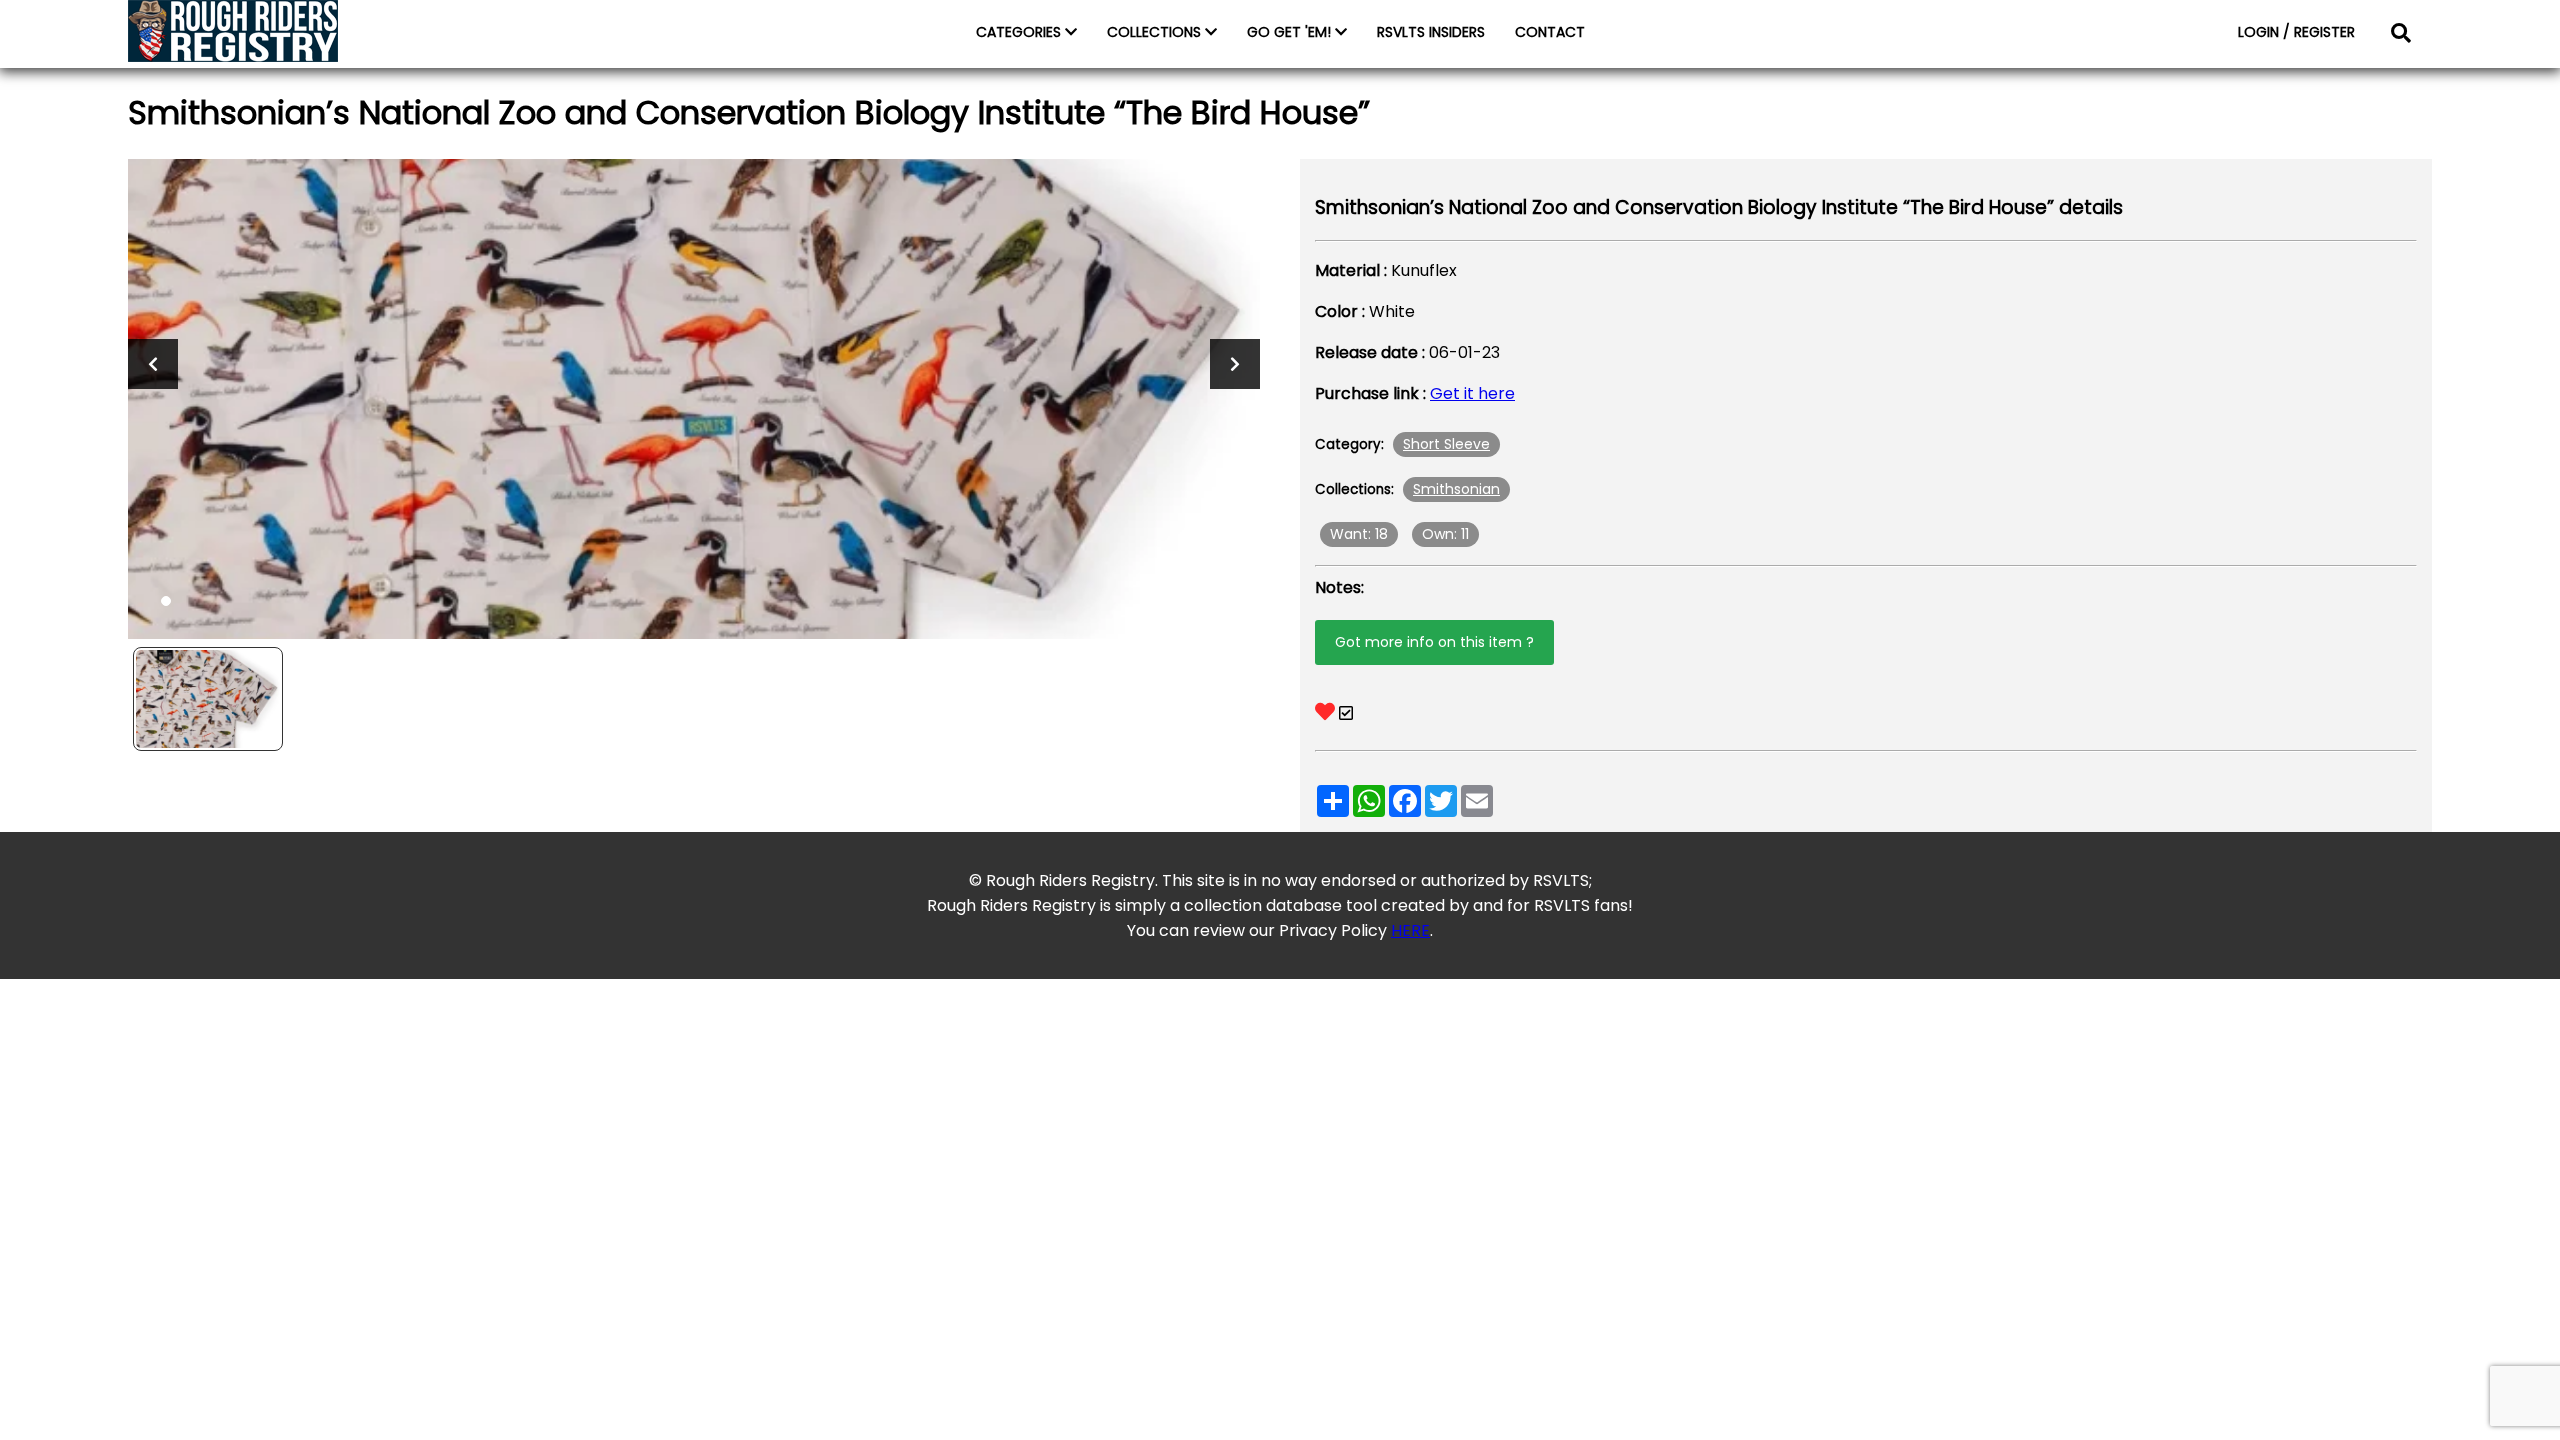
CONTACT (1550, 32)
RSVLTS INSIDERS (1431, 32)
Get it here (1472, 393)
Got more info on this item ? (1434, 642)
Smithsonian (1456, 489)
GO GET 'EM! (1291, 32)
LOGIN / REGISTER (2296, 32)
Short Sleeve (1446, 444)
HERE (1410, 930)
